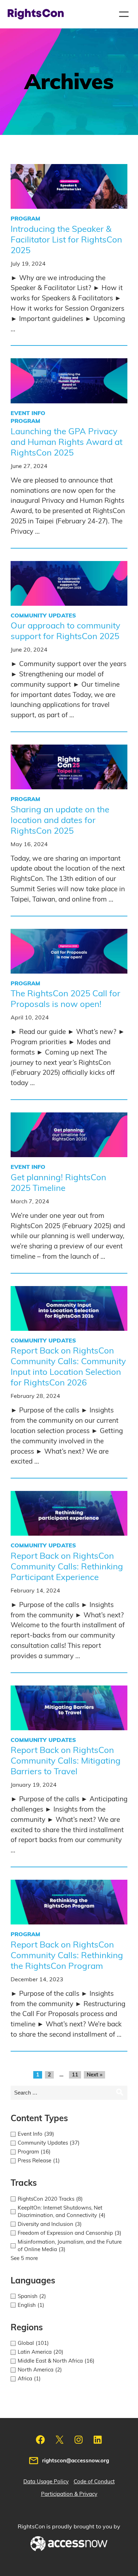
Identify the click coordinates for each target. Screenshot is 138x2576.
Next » (94, 2075)
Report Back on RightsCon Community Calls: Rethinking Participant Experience (67, 1567)
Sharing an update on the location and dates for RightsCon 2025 (60, 821)
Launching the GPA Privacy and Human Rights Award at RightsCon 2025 (67, 442)
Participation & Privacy (69, 2494)
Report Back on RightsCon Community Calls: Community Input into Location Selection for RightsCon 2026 (68, 1367)
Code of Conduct (94, 2482)
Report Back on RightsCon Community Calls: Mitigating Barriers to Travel (66, 1761)
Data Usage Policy (46, 2482)
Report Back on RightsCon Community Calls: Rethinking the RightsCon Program (67, 1956)
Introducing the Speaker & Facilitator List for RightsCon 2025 (66, 240)
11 (75, 2075)
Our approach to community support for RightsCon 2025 (65, 631)
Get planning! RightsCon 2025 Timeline (58, 1183)
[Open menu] (124, 14)
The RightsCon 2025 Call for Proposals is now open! (65, 999)
